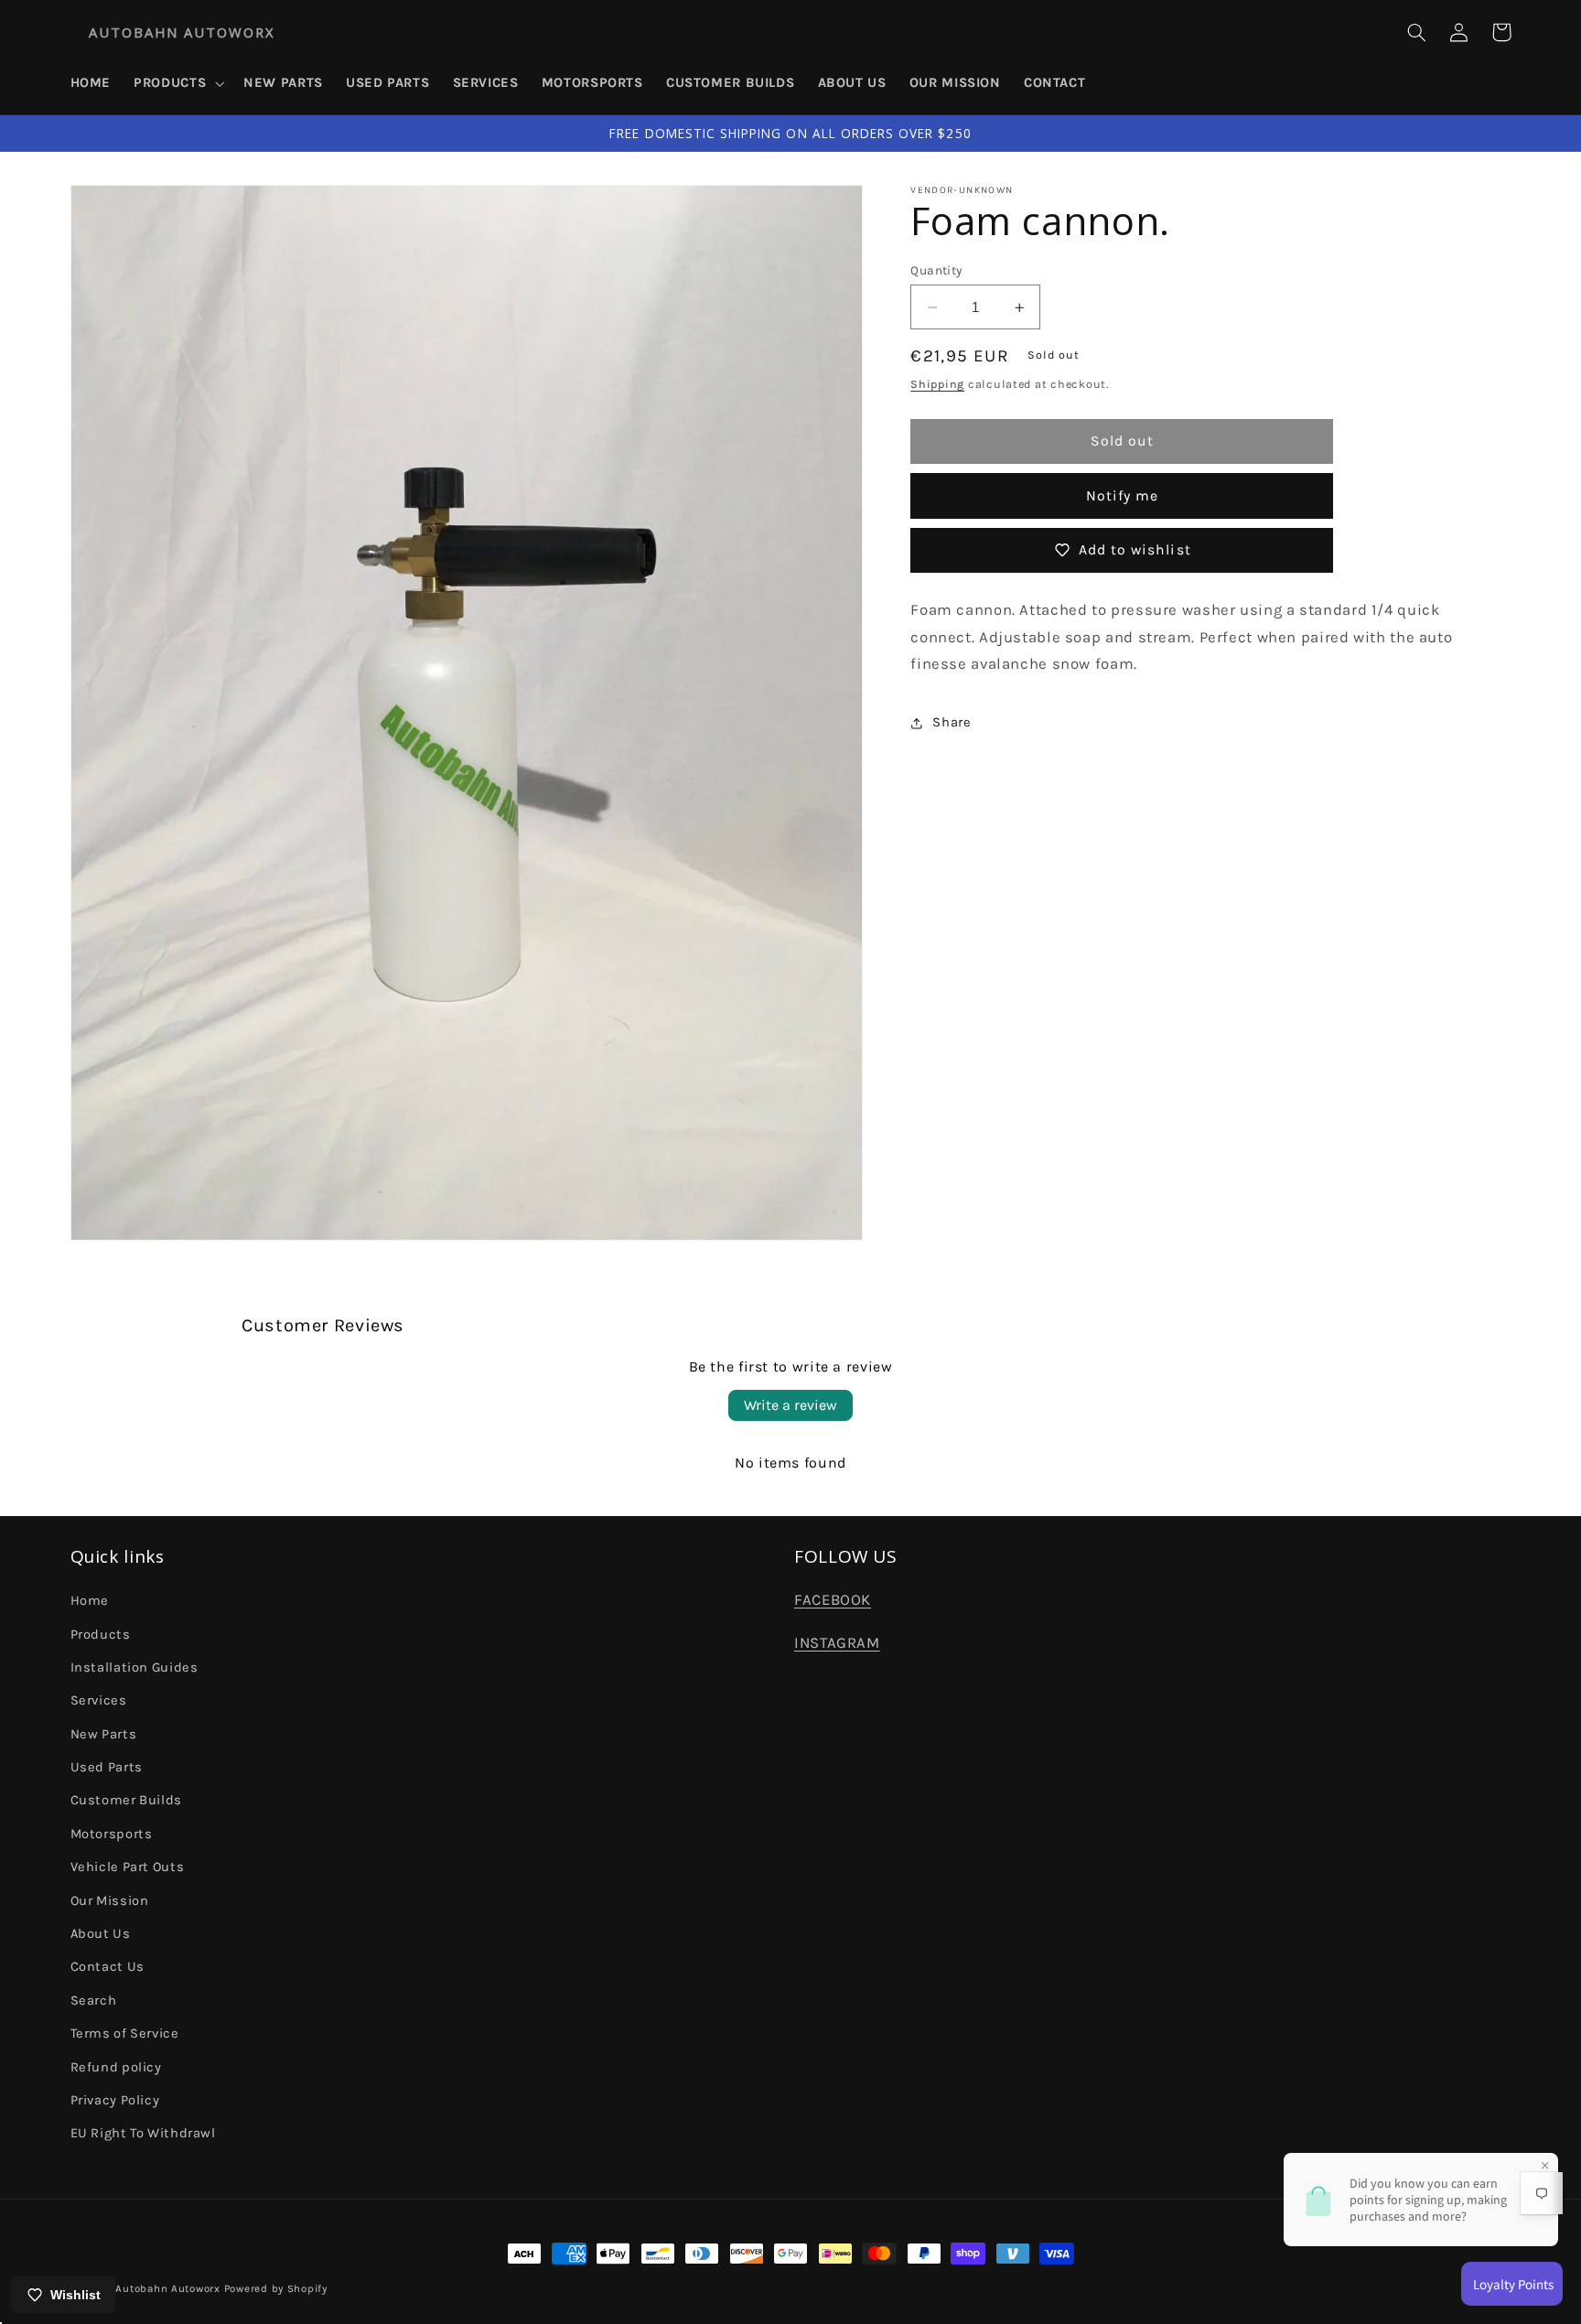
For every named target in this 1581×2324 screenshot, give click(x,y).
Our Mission (110, 1901)
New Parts (104, 1734)
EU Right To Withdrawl (143, 2133)
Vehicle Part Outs (128, 1867)
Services (99, 1700)
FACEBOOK (833, 1600)
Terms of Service (125, 2033)
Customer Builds (126, 1800)
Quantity (936, 270)
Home (90, 1601)
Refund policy (116, 2067)
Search (94, 2001)
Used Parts (107, 1767)
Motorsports (112, 1834)
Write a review (790, 1405)
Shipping (937, 385)
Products (101, 1635)
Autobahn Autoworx (168, 2288)
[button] (177, 83)
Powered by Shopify (276, 2288)
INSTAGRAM (837, 1643)
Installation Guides (134, 1668)
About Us (101, 1934)
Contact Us (108, 1967)
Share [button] (952, 722)
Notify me (1122, 496)
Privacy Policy (115, 2100)
